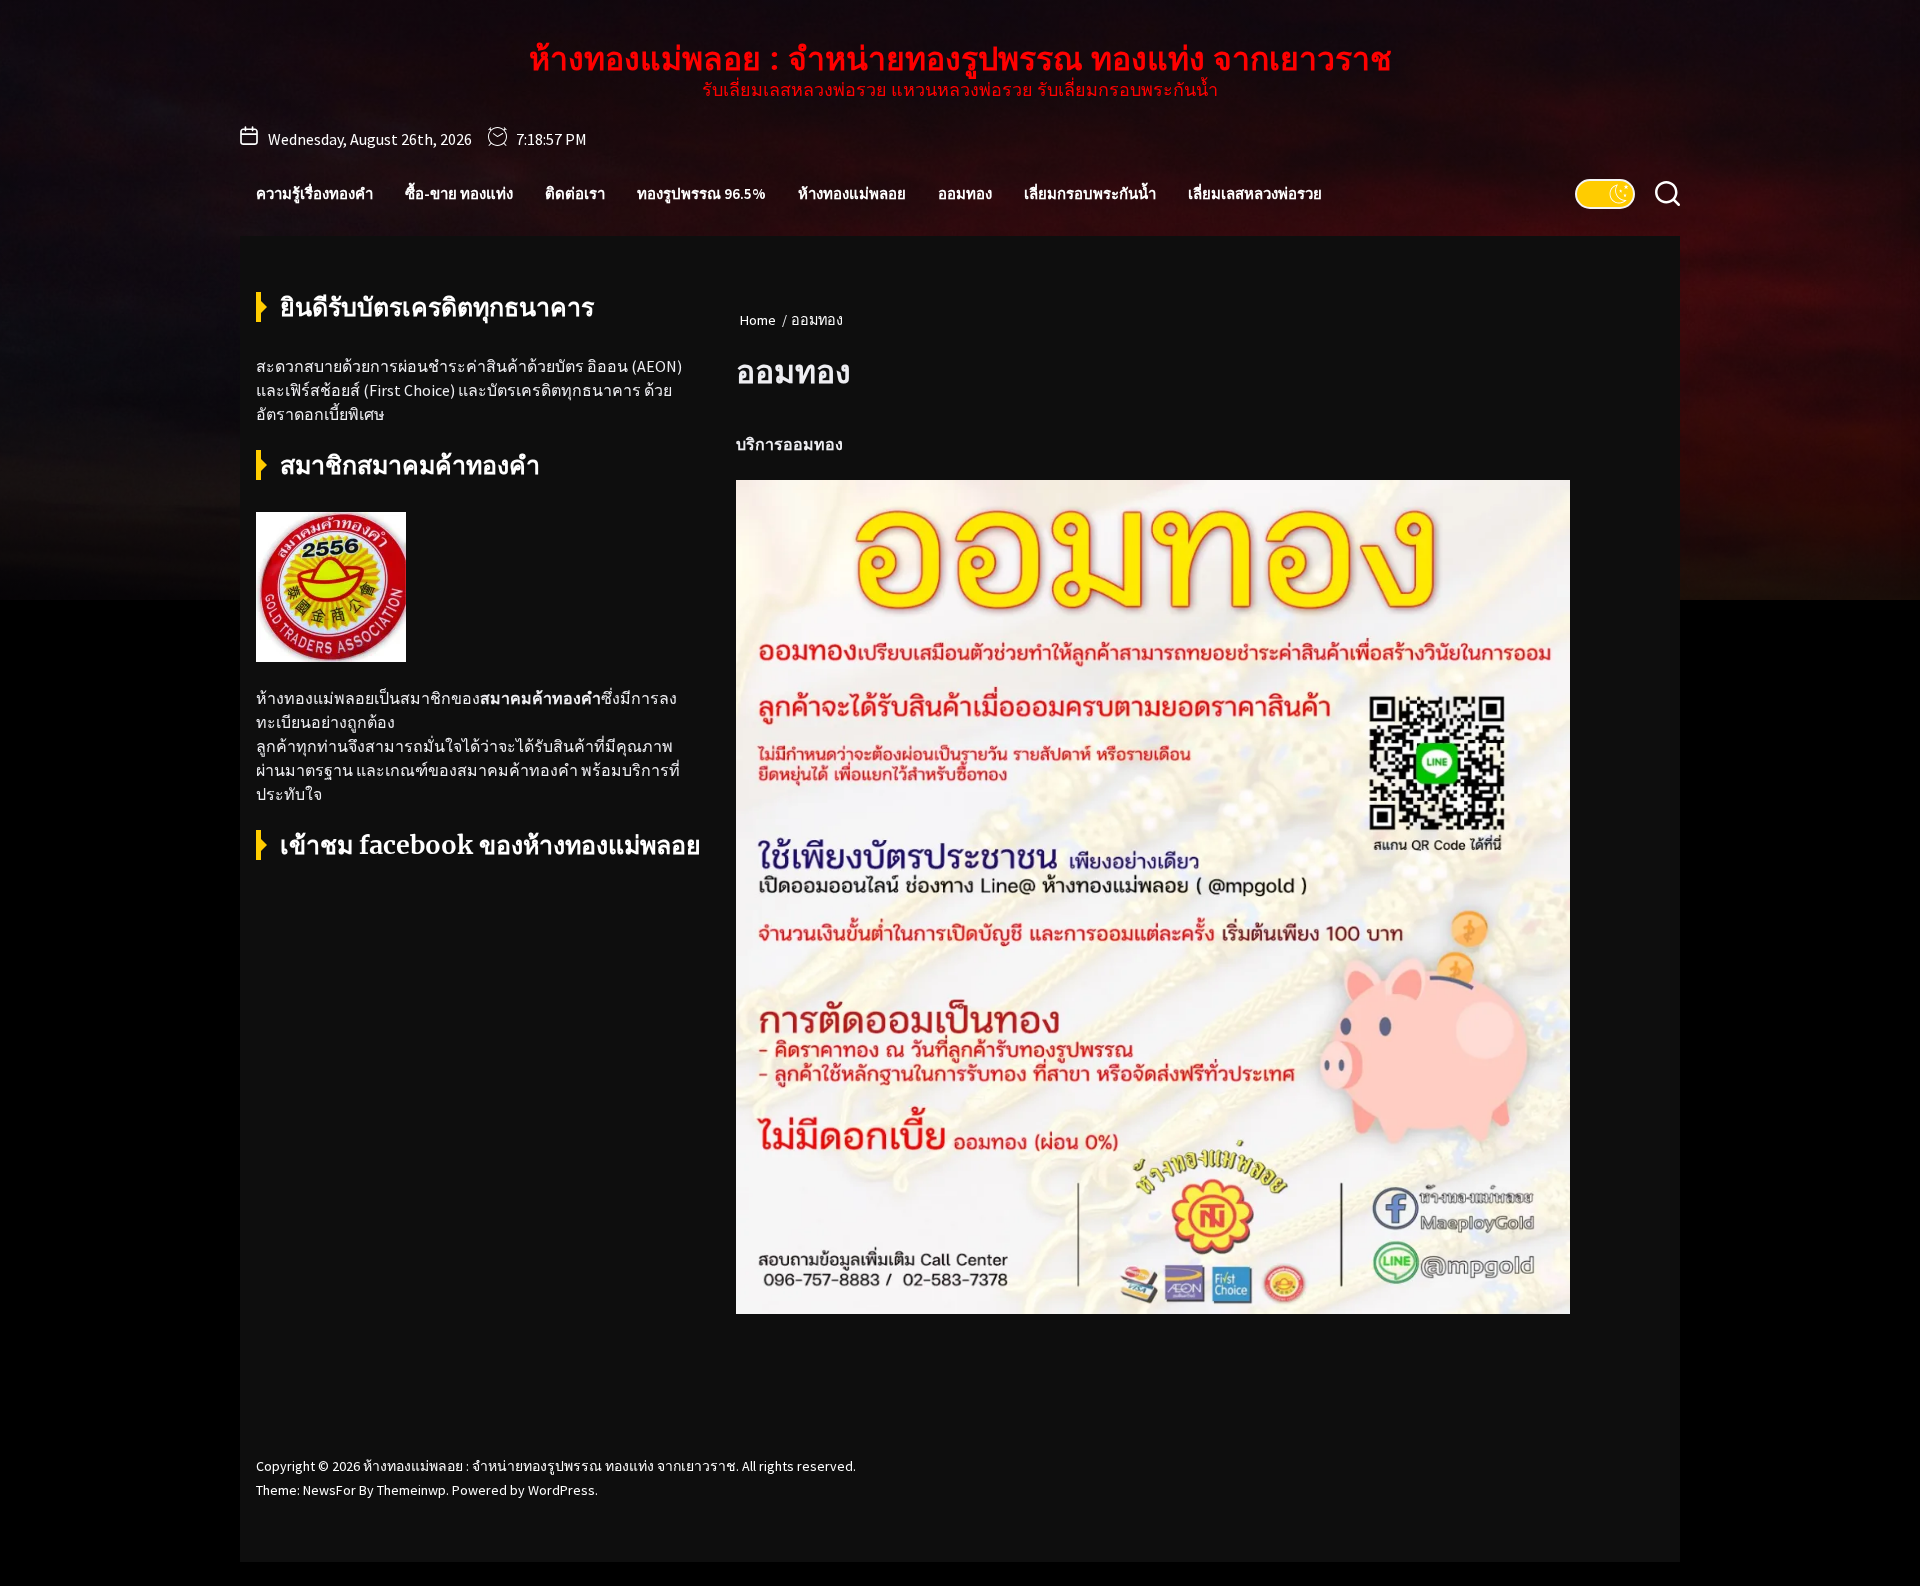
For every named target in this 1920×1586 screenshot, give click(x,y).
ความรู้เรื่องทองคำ (314, 193)
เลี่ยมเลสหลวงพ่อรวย (1255, 193)
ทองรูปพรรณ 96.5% (701, 193)
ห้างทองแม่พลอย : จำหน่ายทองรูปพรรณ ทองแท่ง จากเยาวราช (960, 59)
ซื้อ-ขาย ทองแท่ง (459, 193)
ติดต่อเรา (575, 193)
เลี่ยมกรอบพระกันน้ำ (1090, 193)
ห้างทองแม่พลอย (852, 193)
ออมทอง (965, 193)
